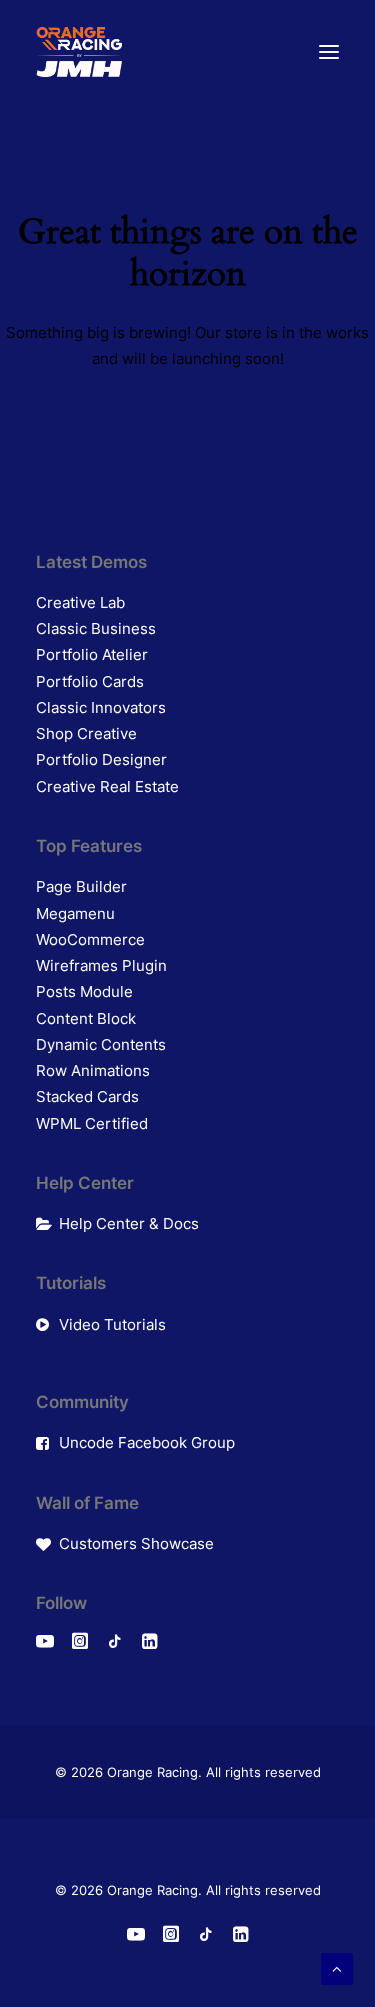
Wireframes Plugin (101, 965)
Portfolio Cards (90, 681)
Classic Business (96, 628)
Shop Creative (86, 733)
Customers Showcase (136, 1543)
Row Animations (93, 1070)
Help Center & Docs (129, 1223)
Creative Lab (80, 602)
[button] (329, 52)
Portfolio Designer (101, 759)
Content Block (86, 1018)
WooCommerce (90, 939)
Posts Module (84, 991)
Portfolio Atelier (92, 654)
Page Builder (81, 886)
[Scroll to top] (337, 1967)
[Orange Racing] (79, 52)
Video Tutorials (112, 1324)
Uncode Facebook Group (147, 1442)
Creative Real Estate (107, 786)
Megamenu (75, 913)
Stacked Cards (87, 1096)
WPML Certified (92, 1123)
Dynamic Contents (101, 1044)
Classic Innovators (101, 707)
